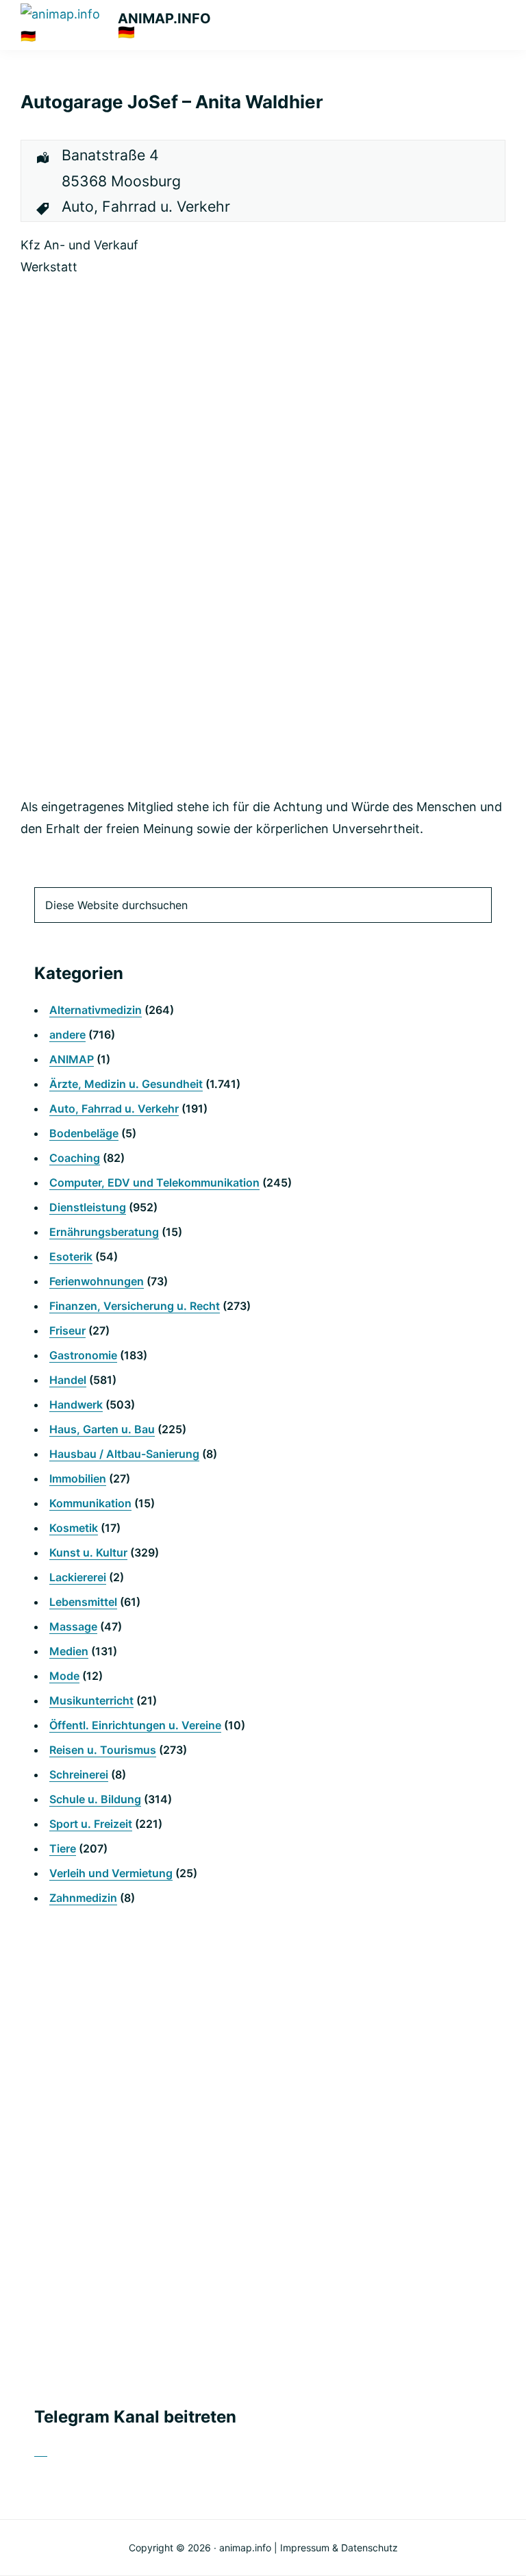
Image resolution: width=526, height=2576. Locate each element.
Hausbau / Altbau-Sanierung (124, 1454)
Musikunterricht (91, 1700)
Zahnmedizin (83, 1898)
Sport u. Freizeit (91, 1824)
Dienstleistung (88, 1207)
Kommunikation (90, 1503)
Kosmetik (74, 1528)
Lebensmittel (83, 1602)
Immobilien (78, 1478)
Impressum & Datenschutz (339, 2548)
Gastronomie (83, 1355)
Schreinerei (79, 1774)
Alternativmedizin (96, 1010)
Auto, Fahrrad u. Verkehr (114, 1109)
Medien (69, 1651)
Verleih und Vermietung (111, 1873)
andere (67, 1035)
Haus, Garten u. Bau (102, 1429)
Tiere (63, 1848)
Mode (64, 1676)
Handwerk (76, 1404)
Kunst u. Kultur (88, 1552)
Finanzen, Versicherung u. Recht (135, 1306)
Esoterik (71, 1256)
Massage (73, 1626)
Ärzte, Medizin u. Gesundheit (126, 1084)
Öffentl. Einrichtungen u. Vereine (135, 1725)
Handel (68, 1380)
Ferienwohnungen (97, 1281)
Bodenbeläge (84, 1133)
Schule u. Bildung (95, 1799)
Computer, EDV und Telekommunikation (154, 1182)
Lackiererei (78, 1577)
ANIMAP (72, 1059)
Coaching (75, 1158)
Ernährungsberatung (104, 1232)
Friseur (67, 1330)
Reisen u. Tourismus (103, 1750)
